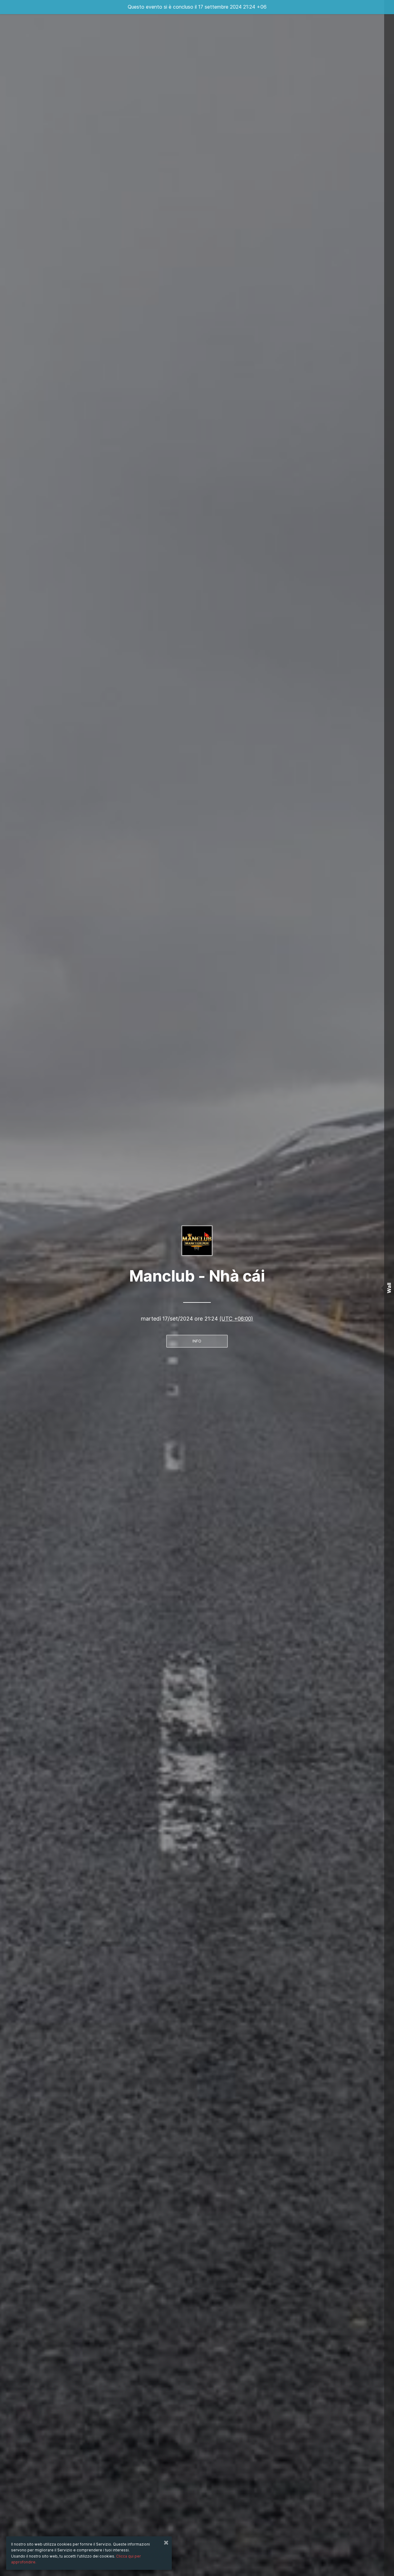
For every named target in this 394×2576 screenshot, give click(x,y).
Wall (389, 1288)
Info (197, 1341)
